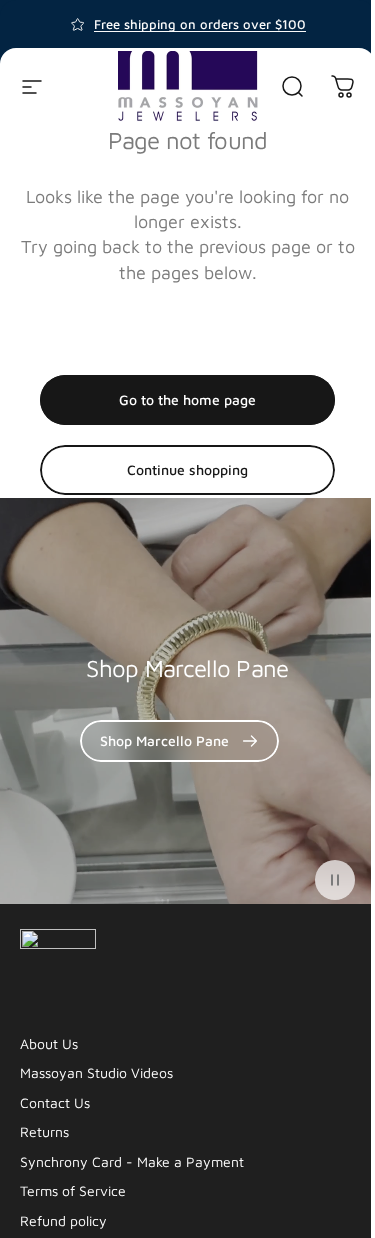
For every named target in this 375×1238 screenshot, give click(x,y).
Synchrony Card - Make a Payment (132, 1161)
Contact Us (55, 1102)
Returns (44, 1131)
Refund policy (63, 1220)
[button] (335, 880)
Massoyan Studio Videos (96, 1072)
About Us (49, 1043)
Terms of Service (73, 1190)
